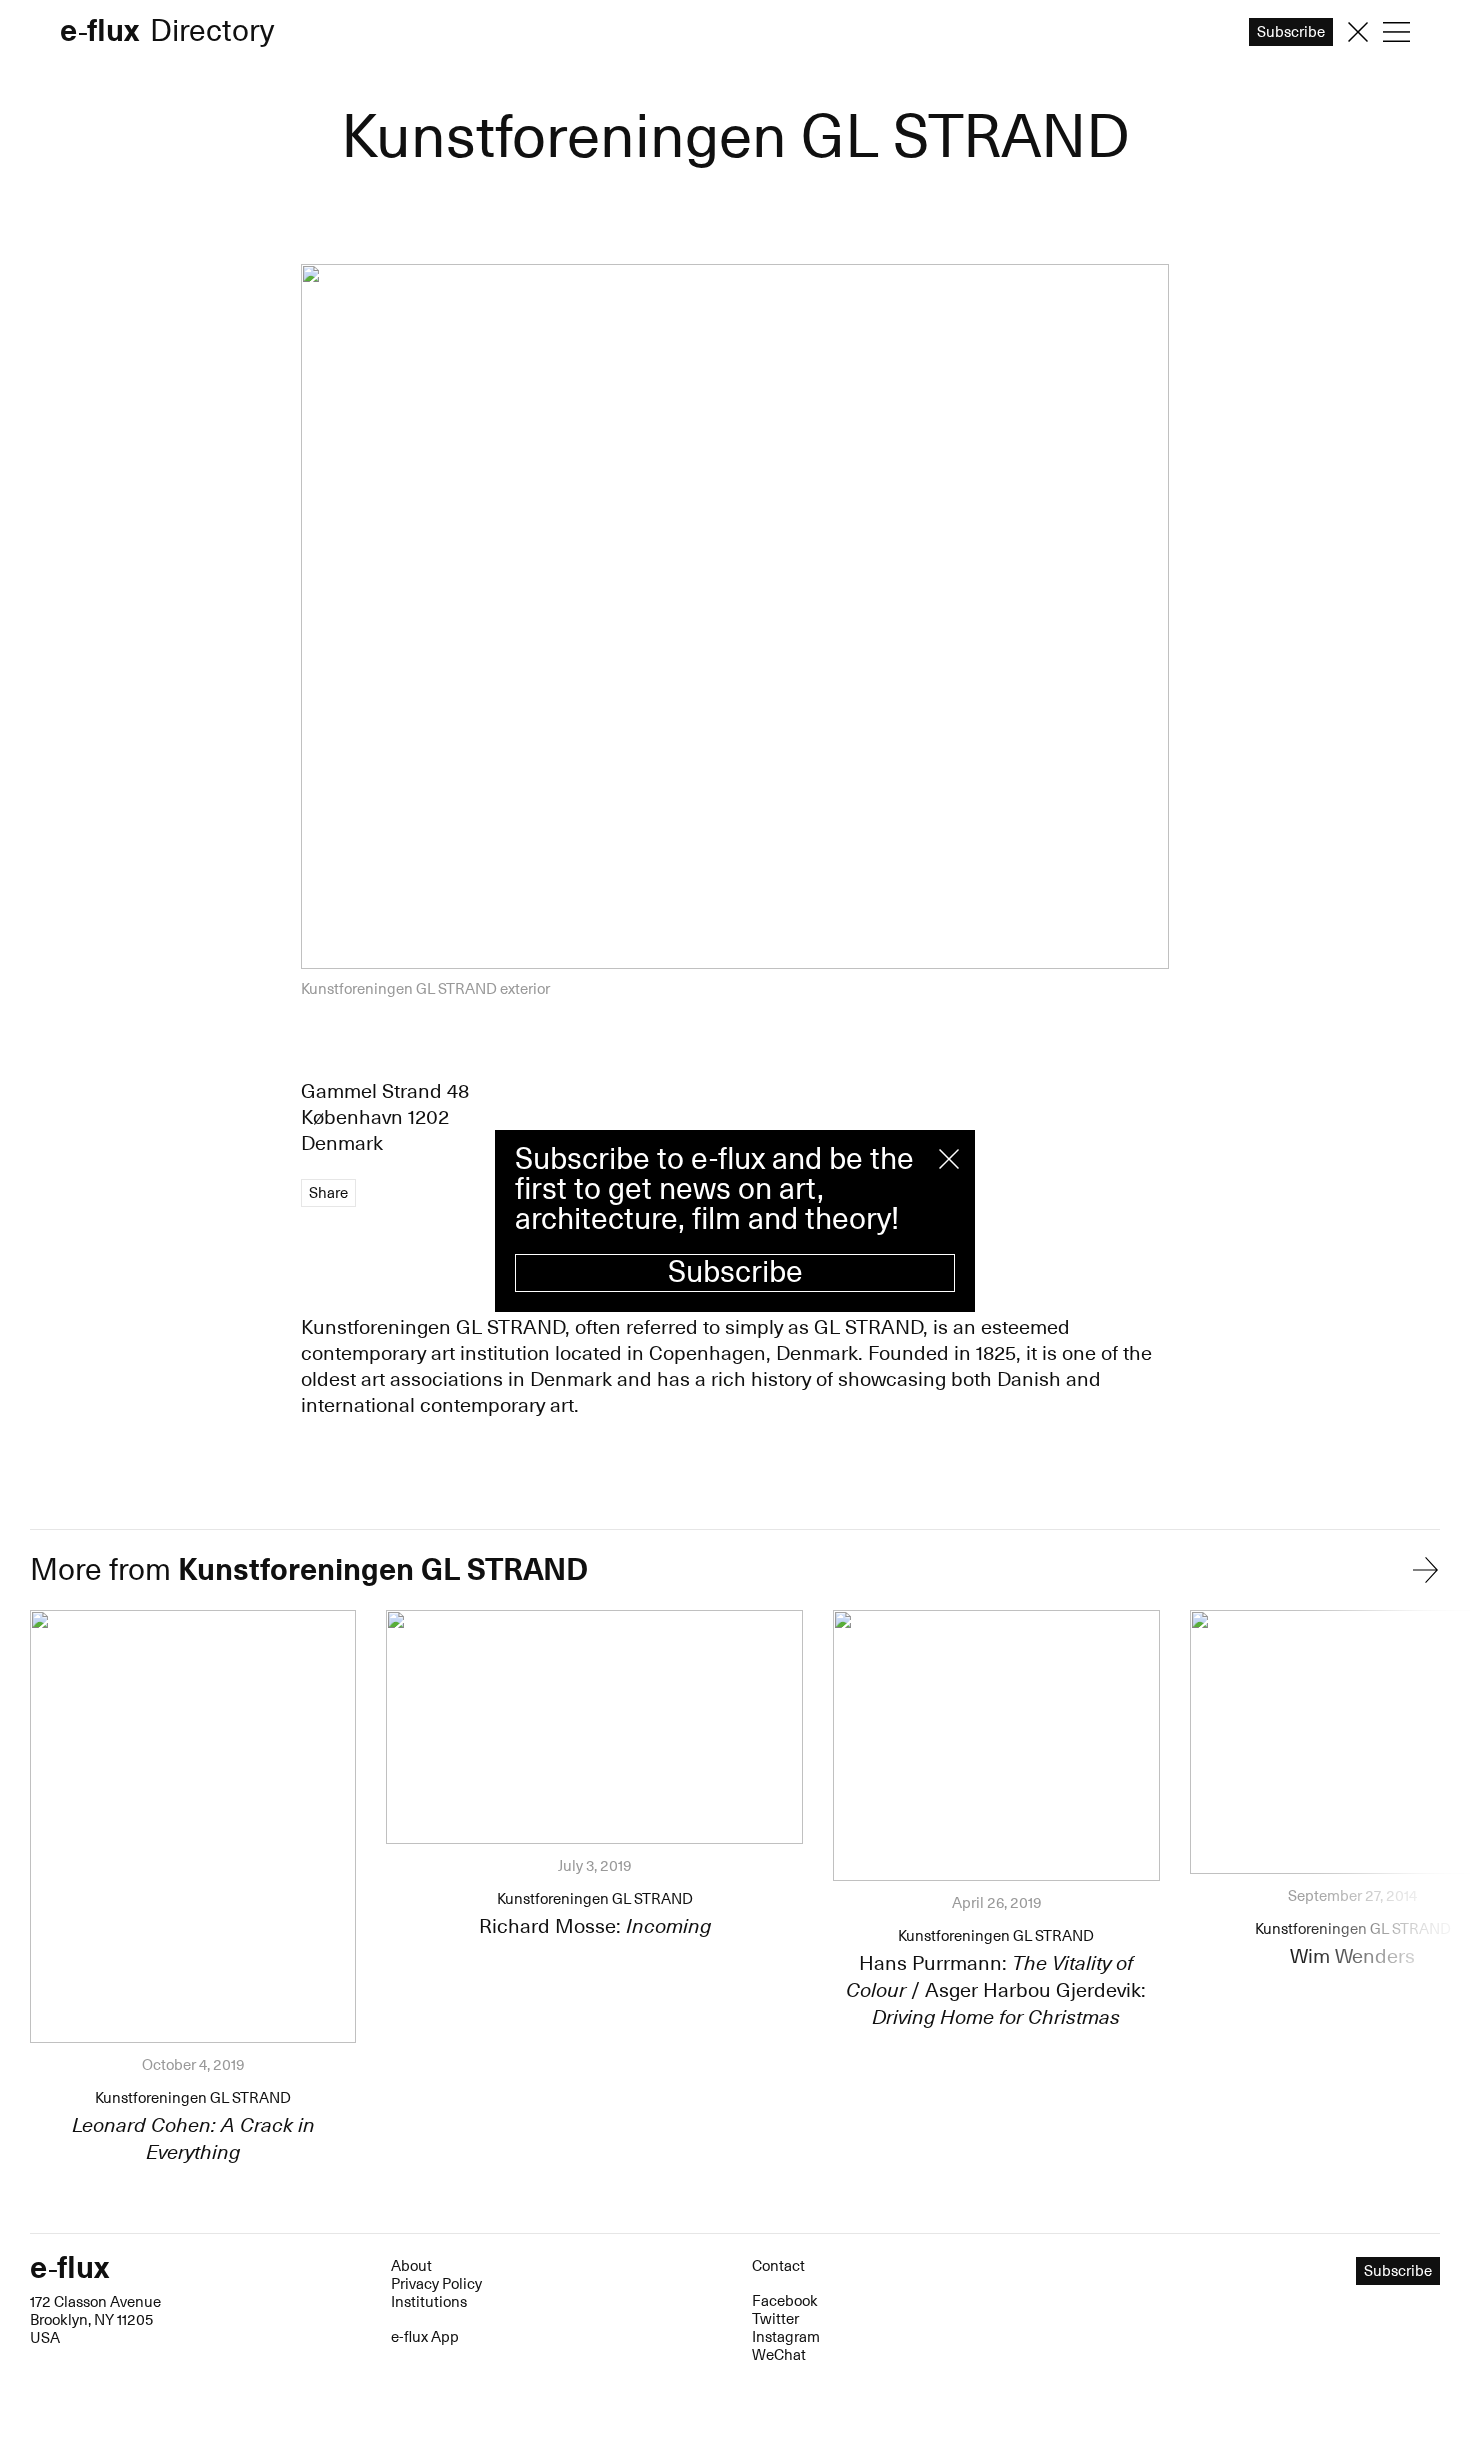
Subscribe (735, 1272)
